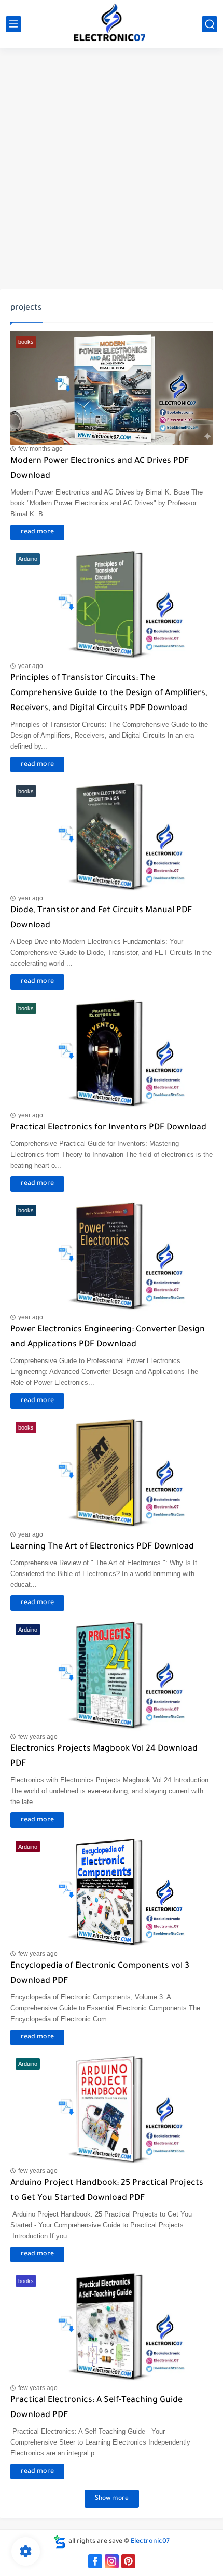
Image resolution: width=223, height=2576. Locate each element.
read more (37, 532)
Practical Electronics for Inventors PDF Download (108, 1128)
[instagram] (112, 2561)
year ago (31, 666)
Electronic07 (150, 2542)
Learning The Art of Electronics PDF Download (102, 1547)
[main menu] (13, 24)
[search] (210, 24)
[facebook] (95, 2561)
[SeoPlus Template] (60, 2542)
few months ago (40, 449)
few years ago (38, 1737)
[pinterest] (128, 2561)
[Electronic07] (112, 24)
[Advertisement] (112, 170)
